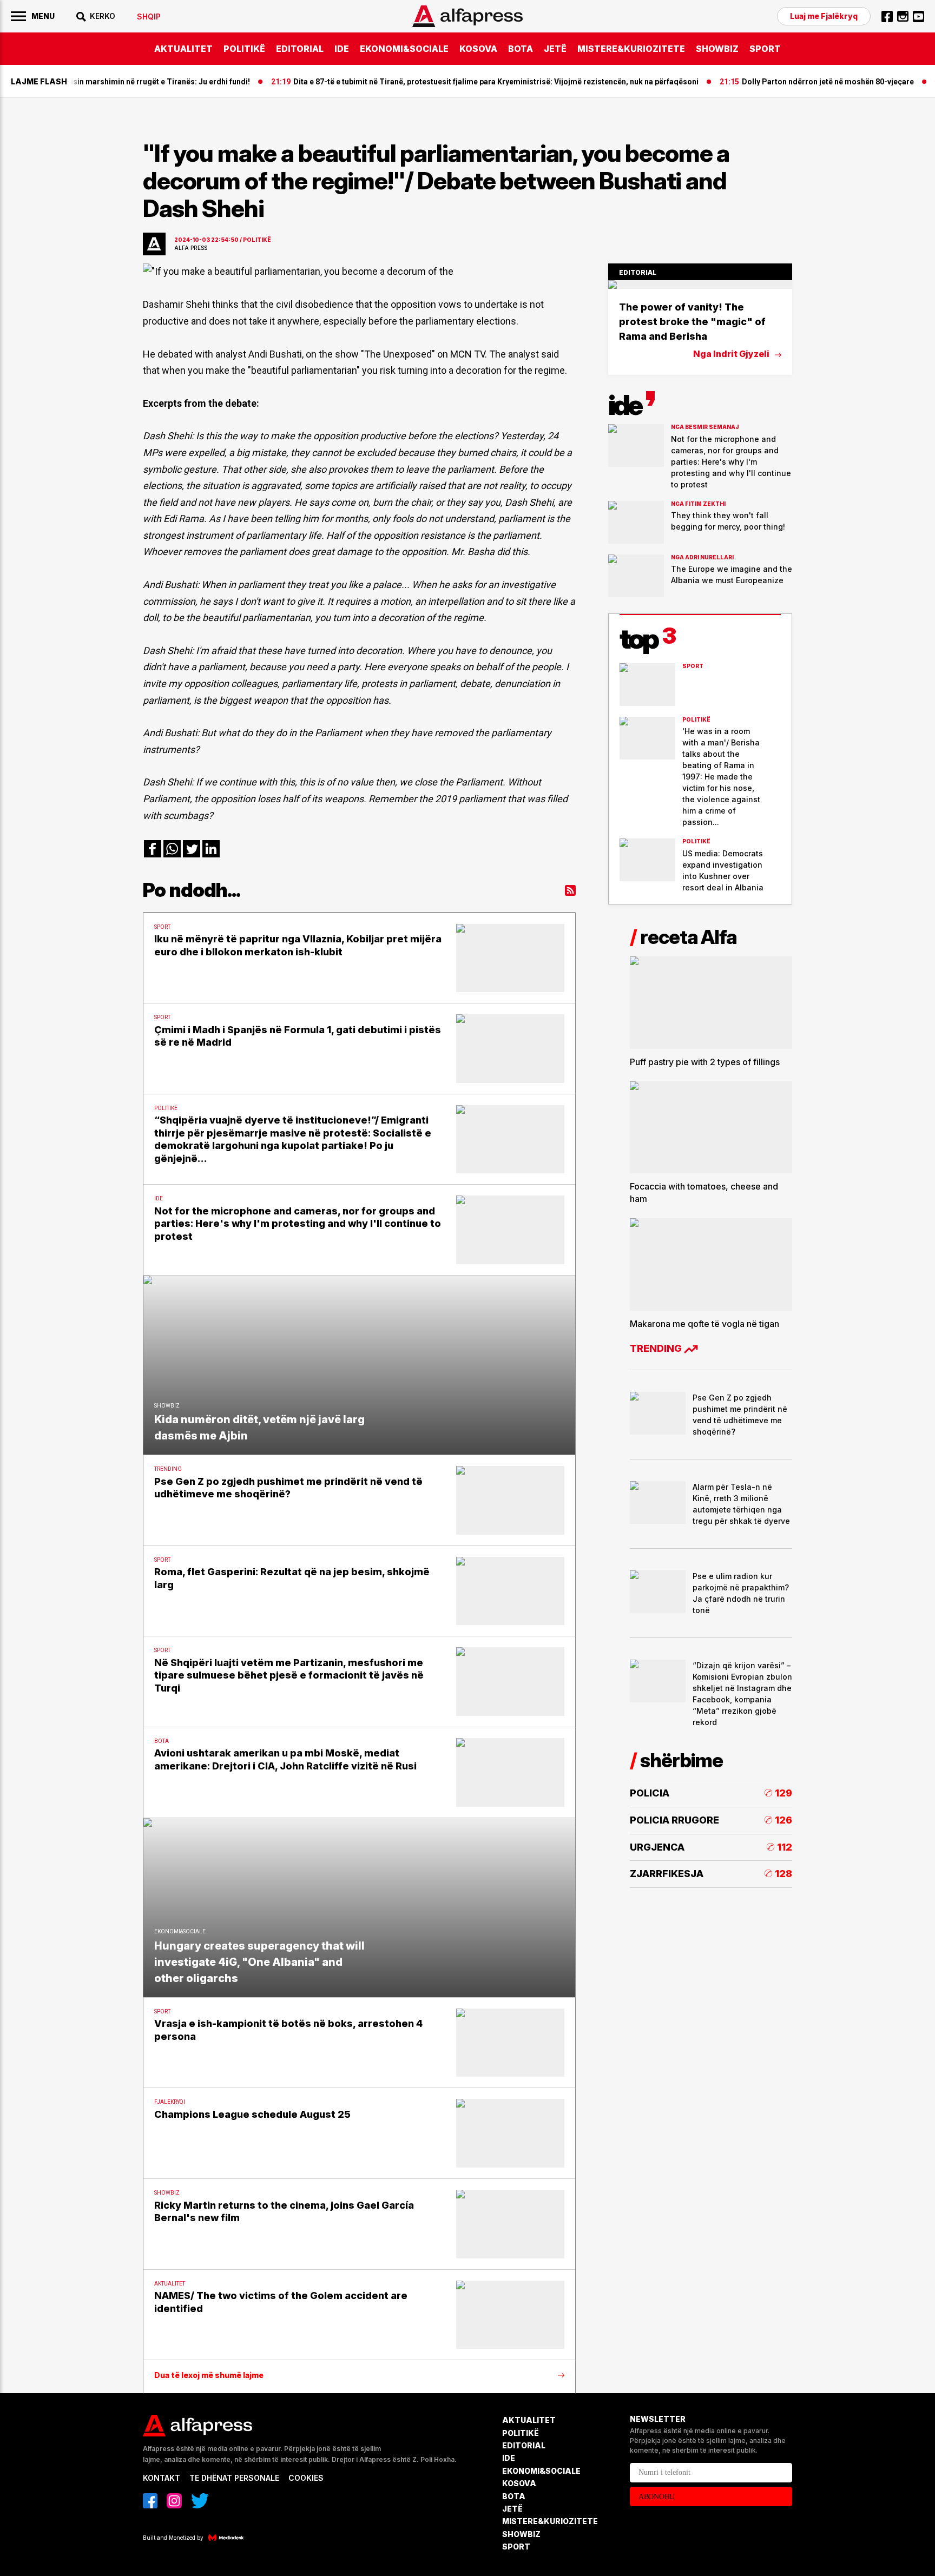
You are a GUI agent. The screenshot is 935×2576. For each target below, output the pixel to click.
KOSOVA (478, 49)
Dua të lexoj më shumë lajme (209, 2375)
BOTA (521, 49)
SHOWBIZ (717, 49)
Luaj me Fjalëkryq (824, 16)
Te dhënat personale (234, 2478)
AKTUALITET (183, 49)
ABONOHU (657, 2497)
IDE (342, 49)
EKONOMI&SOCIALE (404, 49)
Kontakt (162, 2478)
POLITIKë (244, 49)
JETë (555, 49)
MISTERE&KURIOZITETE (631, 49)
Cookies (306, 2478)
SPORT (765, 49)
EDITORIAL (300, 49)
